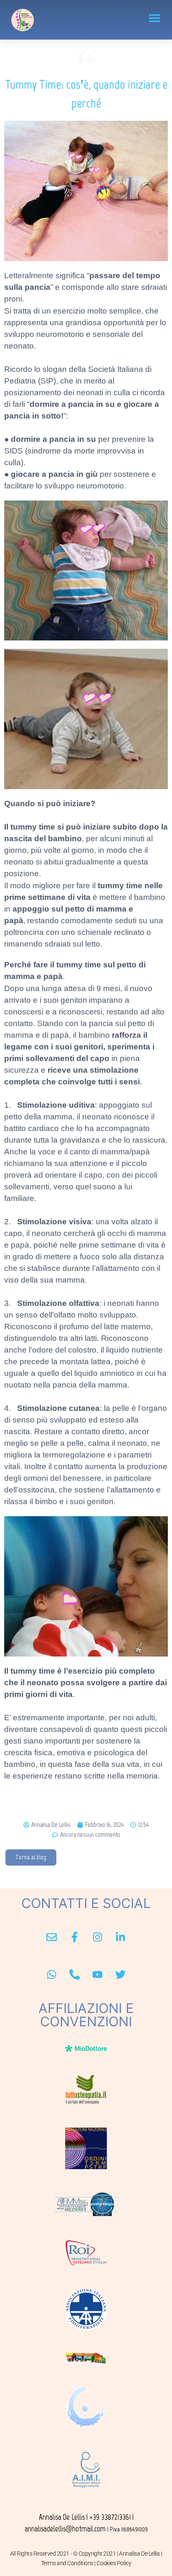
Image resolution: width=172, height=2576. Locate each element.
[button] (154, 18)
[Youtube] (98, 1975)
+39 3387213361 (110, 2517)
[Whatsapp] (52, 1975)
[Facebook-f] (75, 1937)
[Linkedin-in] (121, 1937)
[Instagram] (98, 1937)
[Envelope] (52, 1937)
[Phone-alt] (75, 1975)
